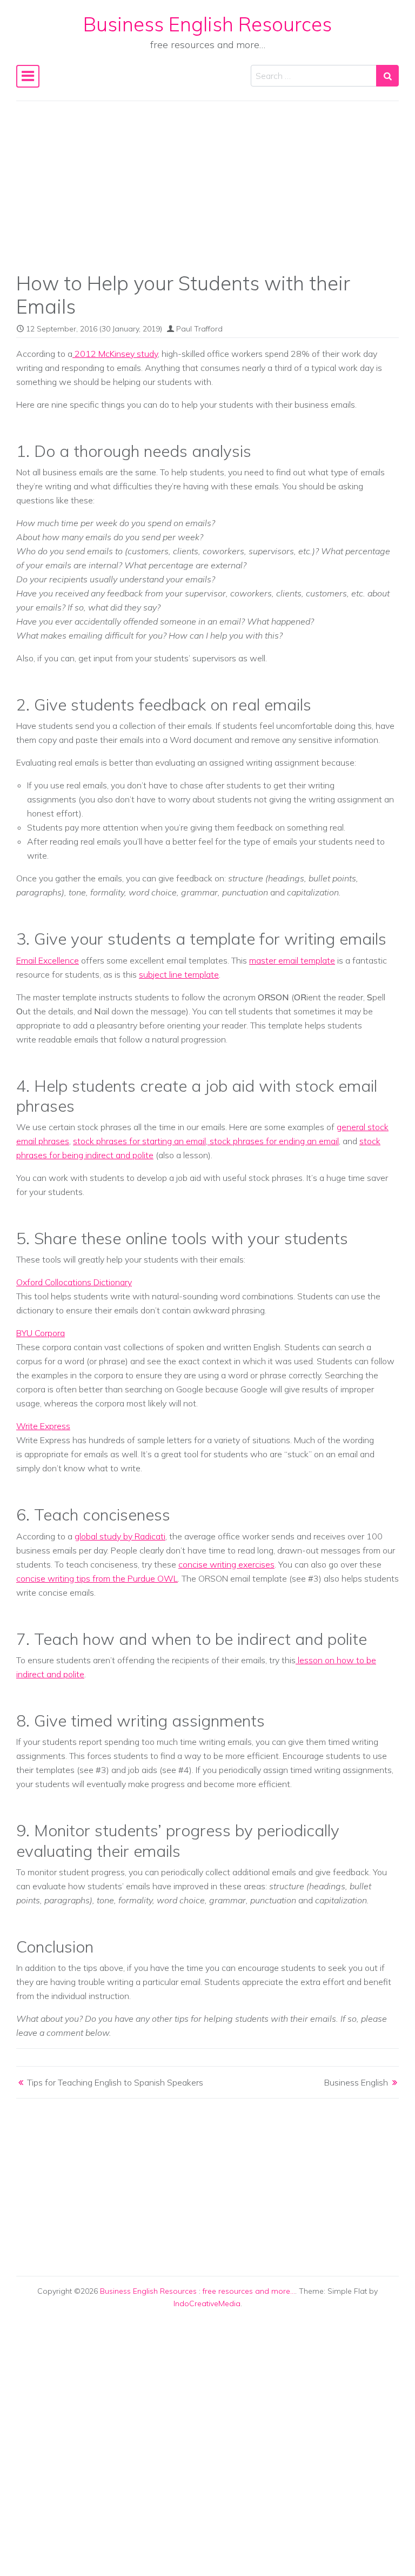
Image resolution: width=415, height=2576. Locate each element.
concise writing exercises (226, 1564)
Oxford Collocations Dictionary (74, 1282)
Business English (356, 2082)
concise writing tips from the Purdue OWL (97, 1578)
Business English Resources (207, 24)
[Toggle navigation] (28, 76)
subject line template (179, 974)
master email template (292, 960)
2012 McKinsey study (115, 354)
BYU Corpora (41, 1333)
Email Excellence (48, 960)
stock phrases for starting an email (139, 1141)
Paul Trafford (199, 329)
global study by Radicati (120, 1536)
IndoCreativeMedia (207, 2303)
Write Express (43, 1426)
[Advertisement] (207, 194)
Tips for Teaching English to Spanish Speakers (115, 2082)
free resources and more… (249, 2291)
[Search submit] (387, 76)
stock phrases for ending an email (273, 1141)
